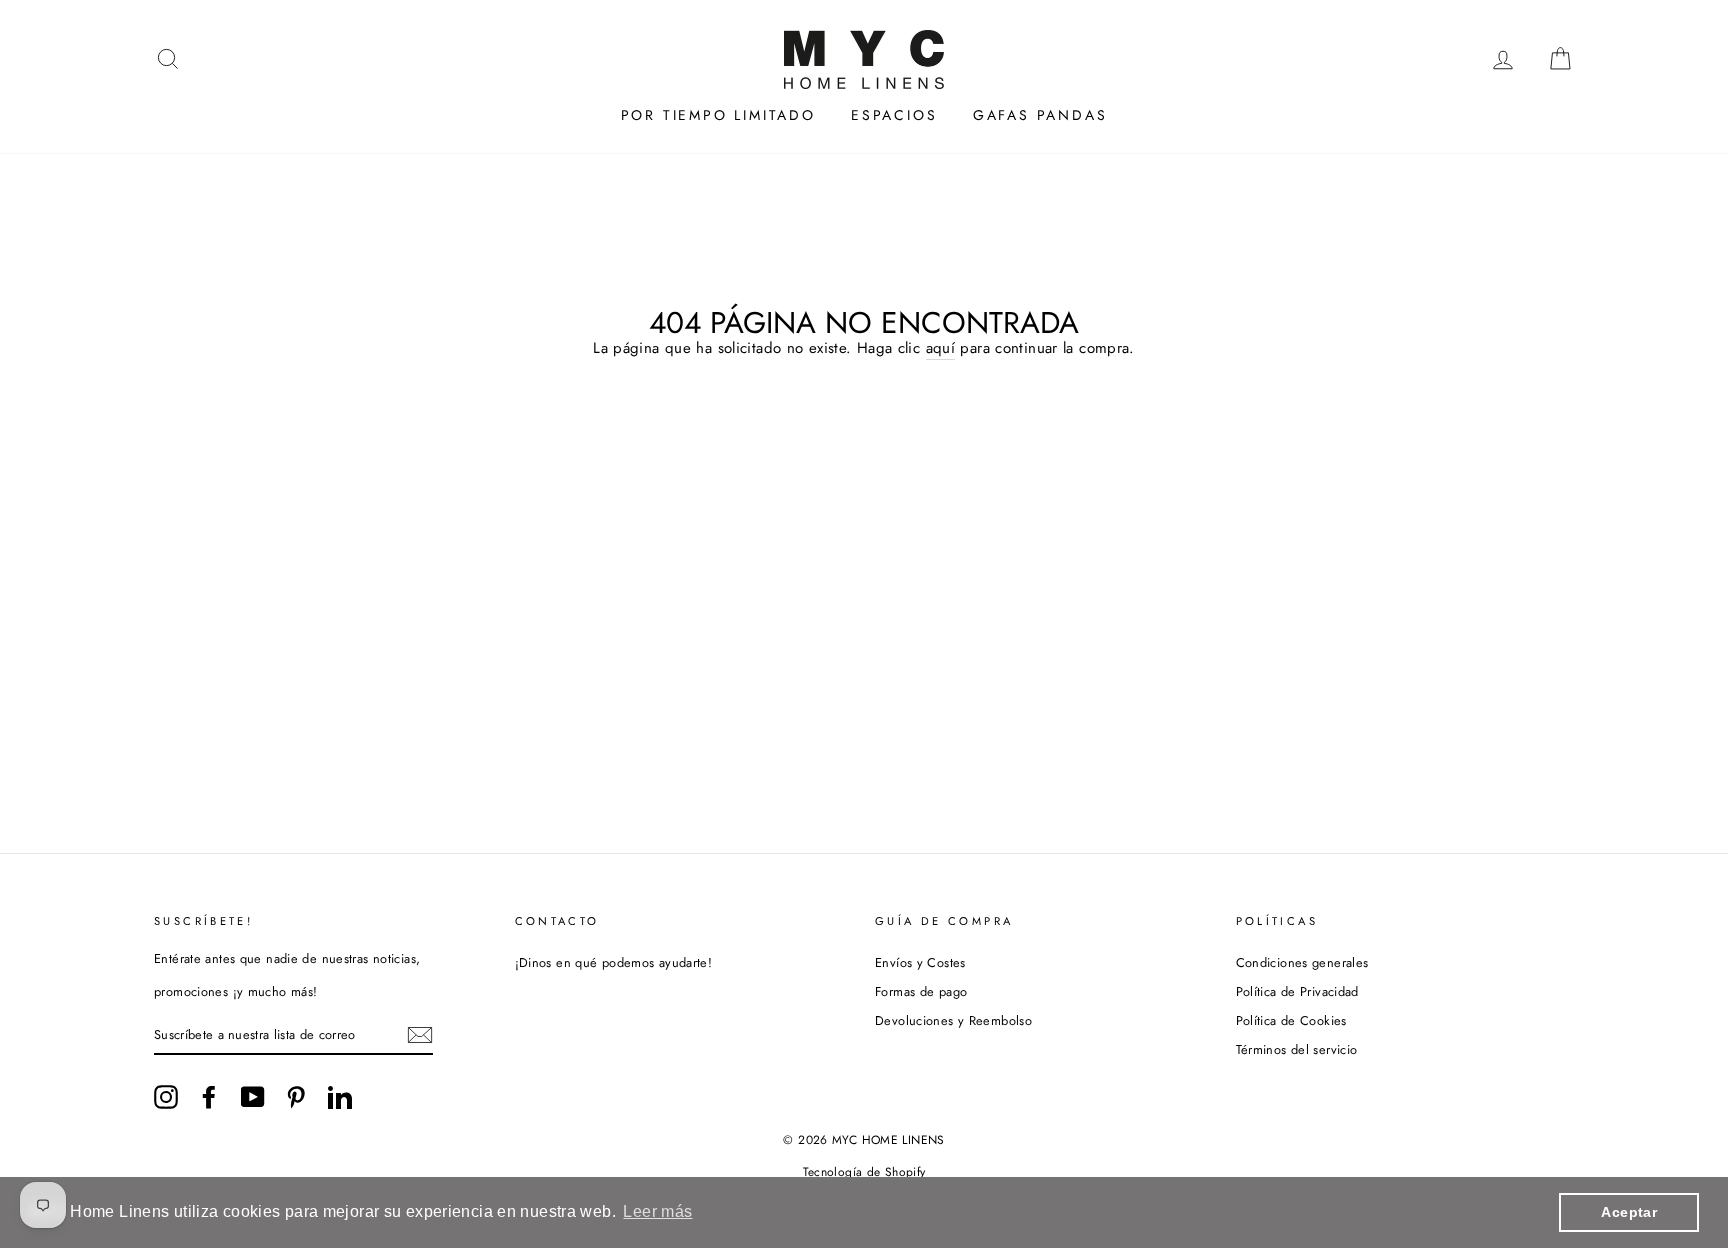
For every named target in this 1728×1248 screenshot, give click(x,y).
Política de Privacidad (1297, 991)
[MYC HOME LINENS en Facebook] (209, 1097)
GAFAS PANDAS (1040, 115)
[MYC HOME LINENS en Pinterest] (296, 1097)
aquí (941, 348)
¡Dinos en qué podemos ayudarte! (614, 962)
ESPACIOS (894, 115)
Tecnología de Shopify (864, 1172)
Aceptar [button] (1629, 1212)
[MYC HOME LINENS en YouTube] (253, 1097)
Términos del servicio (1297, 1049)
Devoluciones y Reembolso (953, 1020)
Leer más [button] (657, 1211)
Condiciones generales (1302, 962)
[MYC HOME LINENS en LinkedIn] (340, 1097)
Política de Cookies (1291, 1020)
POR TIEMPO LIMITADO (718, 115)
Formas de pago (921, 991)
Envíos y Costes (920, 962)
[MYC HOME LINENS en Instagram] (166, 1097)
